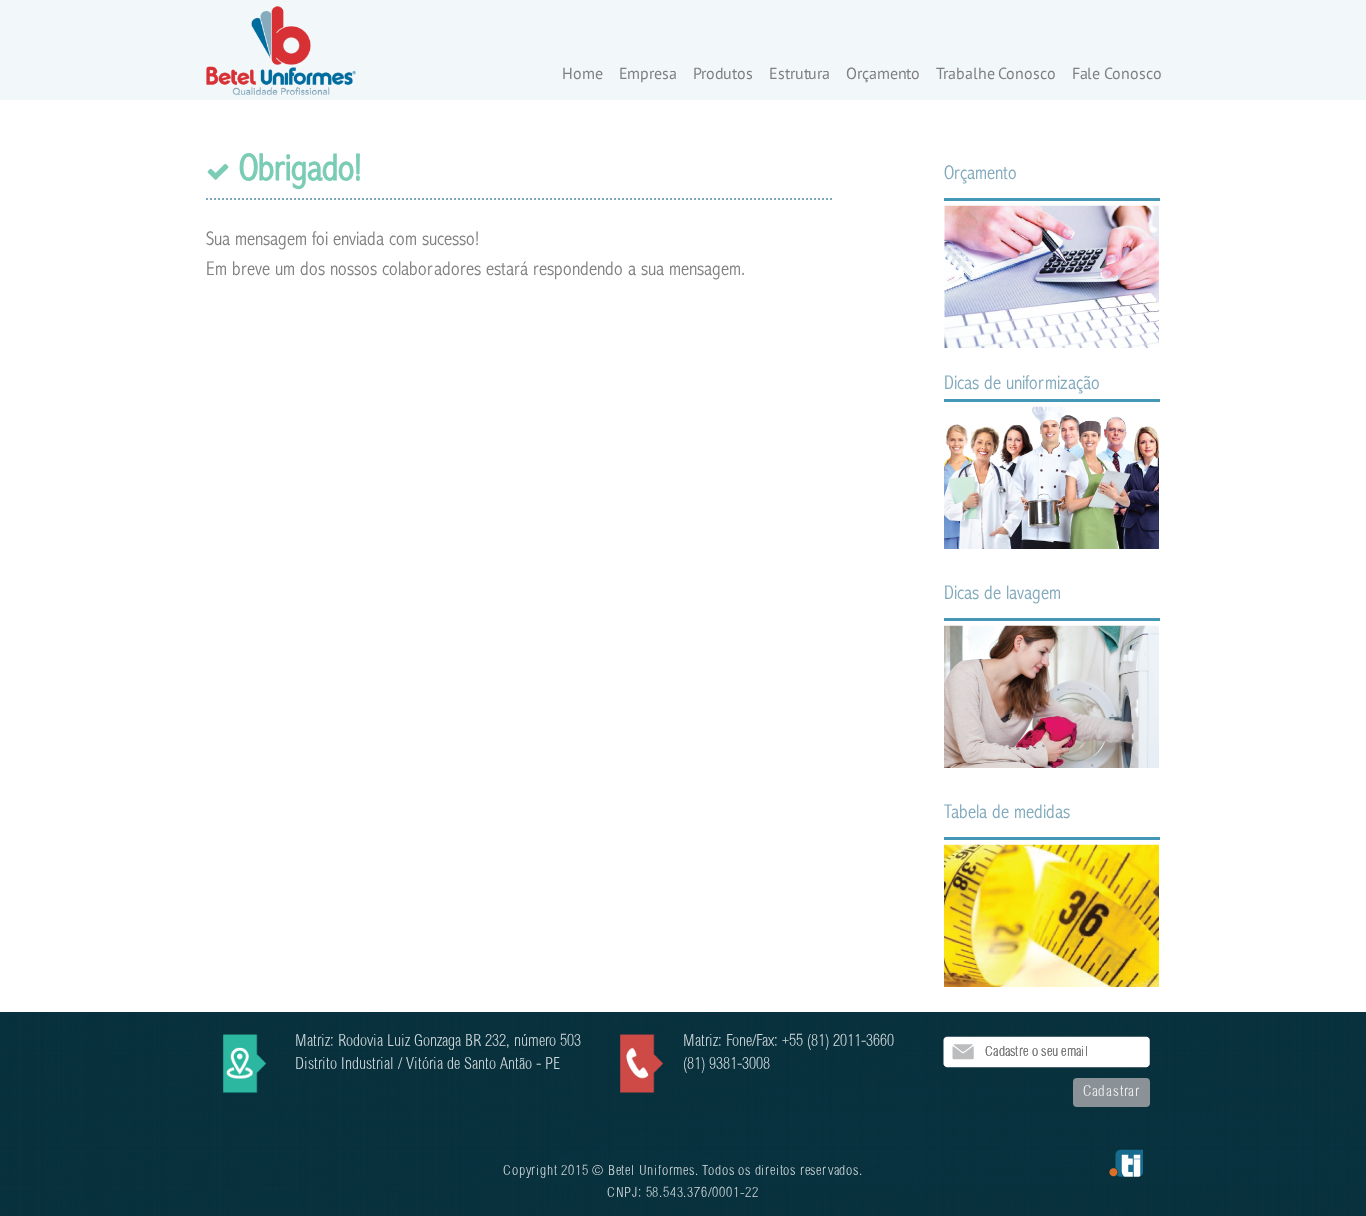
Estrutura (799, 74)
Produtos (723, 74)
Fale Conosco (1117, 74)
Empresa (648, 74)
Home (582, 74)
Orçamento (883, 74)
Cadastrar (1111, 1092)
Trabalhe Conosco (995, 74)
